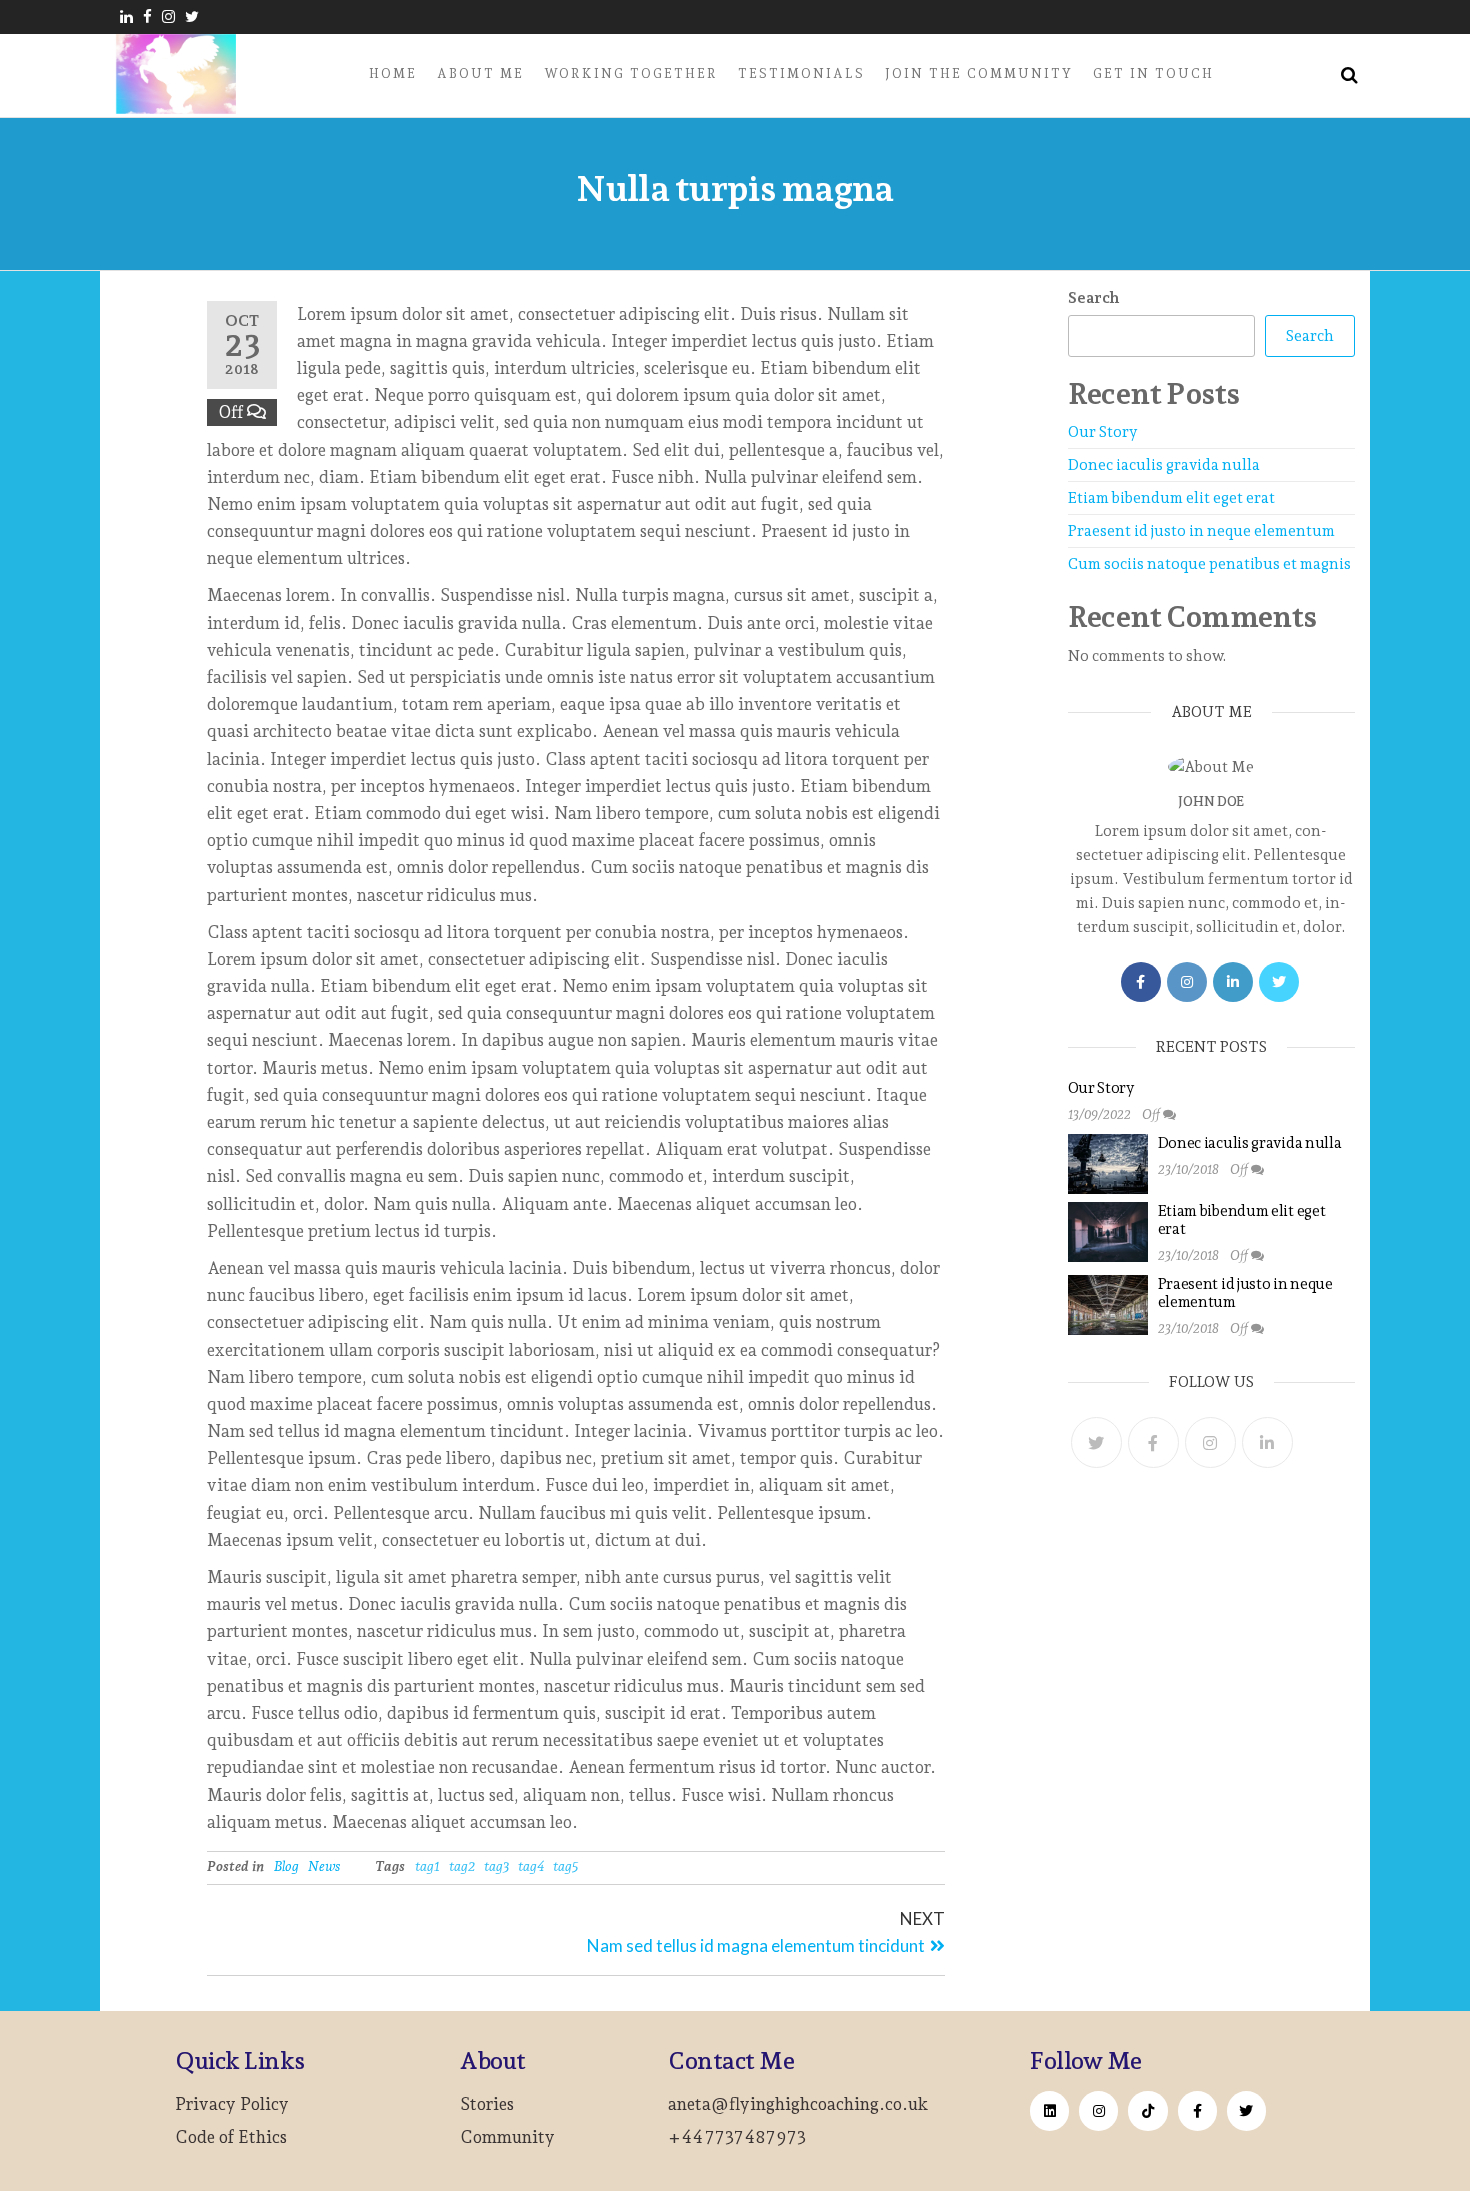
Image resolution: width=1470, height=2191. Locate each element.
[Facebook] (1141, 982)
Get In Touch (1153, 73)
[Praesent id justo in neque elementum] (1108, 1304)
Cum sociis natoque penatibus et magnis (1209, 564)
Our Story (1103, 432)
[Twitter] (1279, 982)
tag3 (496, 1866)
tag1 (427, 1866)
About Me (480, 73)
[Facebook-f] (1197, 2110)
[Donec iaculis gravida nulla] (1108, 1163)
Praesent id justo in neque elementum (1201, 531)
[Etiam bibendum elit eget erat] (1108, 1231)
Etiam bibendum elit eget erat (1171, 498)
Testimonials (801, 73)
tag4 (531, 1866)
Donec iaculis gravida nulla (1164, 465)
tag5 (565, 1866)
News (324, 1866)
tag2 (462, 1866)
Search (1093, 298)
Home (393, 73)
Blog (286, 1866)
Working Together (631, 73)
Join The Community (979, 73)
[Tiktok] (1147, 2110)
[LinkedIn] (1233, 982)
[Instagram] (1187, 982)
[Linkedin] (1049, 2110)
